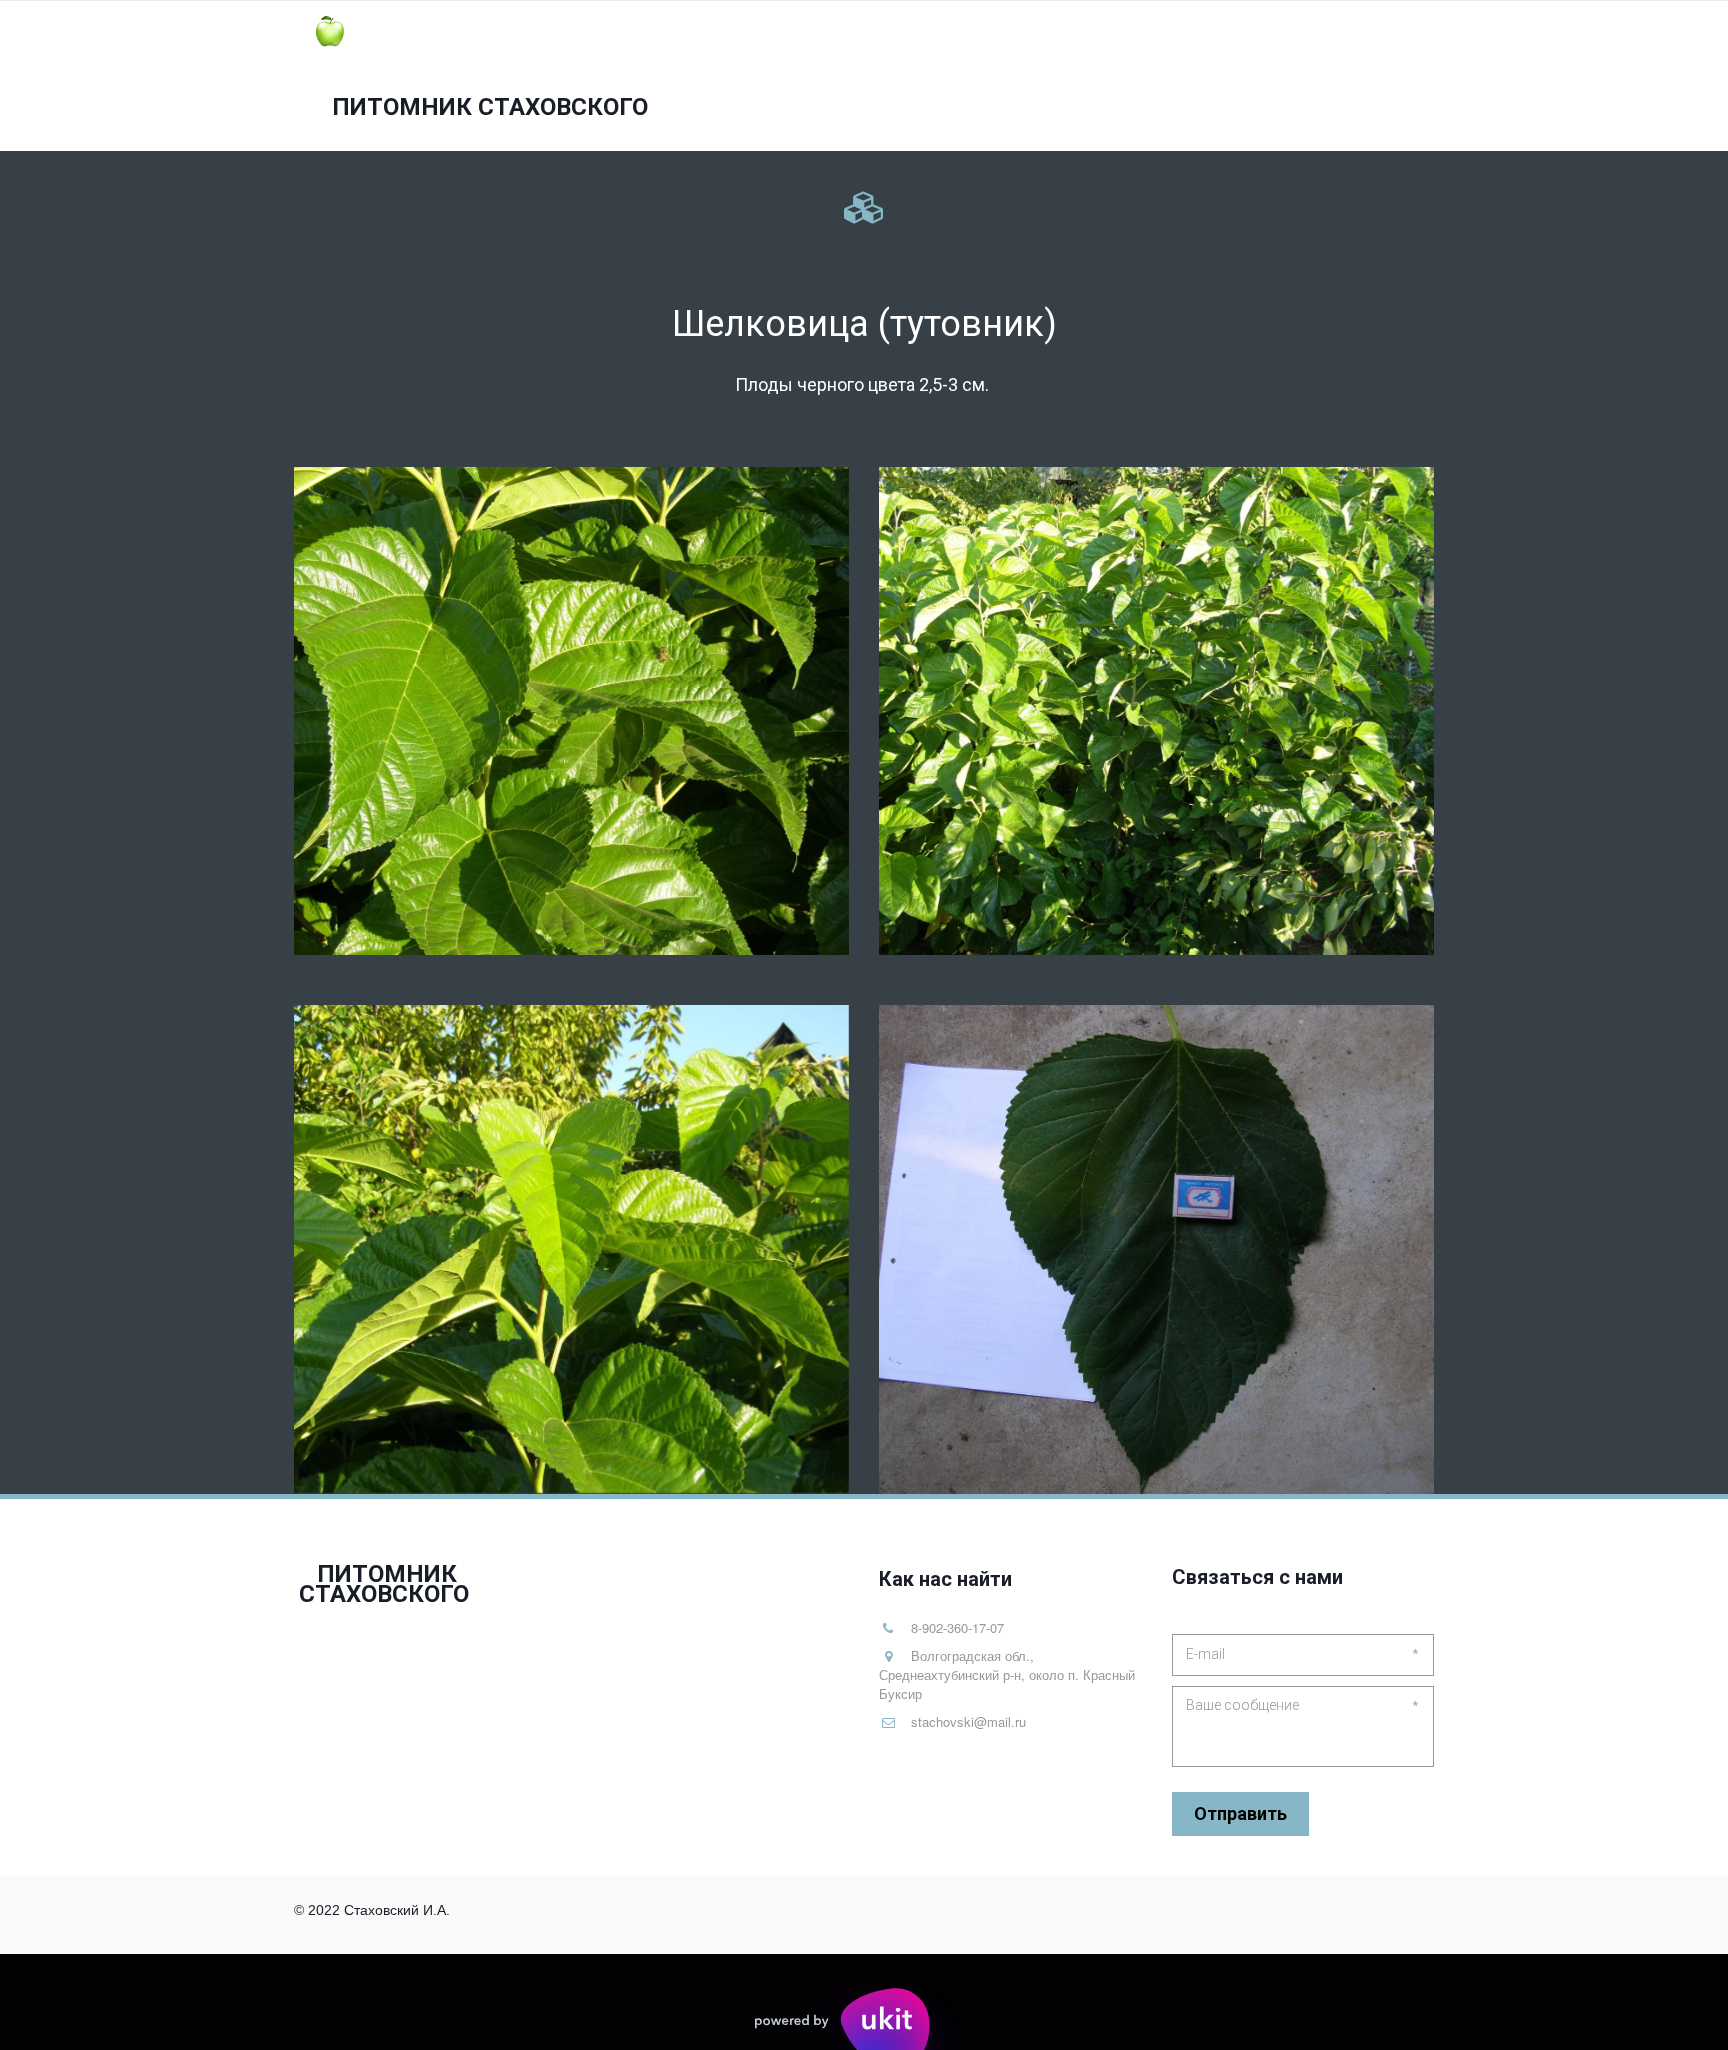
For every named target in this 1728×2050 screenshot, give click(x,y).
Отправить (1240, 1813)
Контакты (1308, 76)
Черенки (1131, 76)
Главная (922, 76)
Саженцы (1020, 76)
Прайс (1216, 76)
